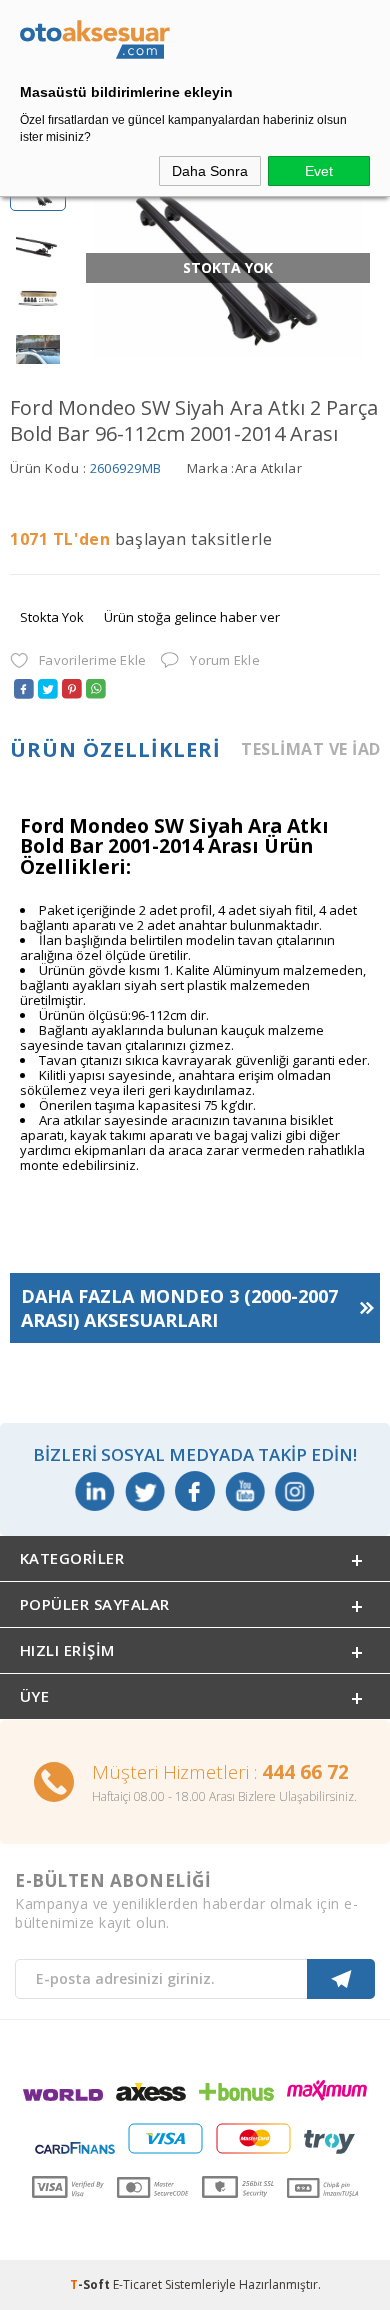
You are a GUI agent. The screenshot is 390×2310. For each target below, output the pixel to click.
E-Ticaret (137, 2284)
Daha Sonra (210, 171)
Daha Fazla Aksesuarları (179, 1308)
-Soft (91, 2284)
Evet (319, 171)
